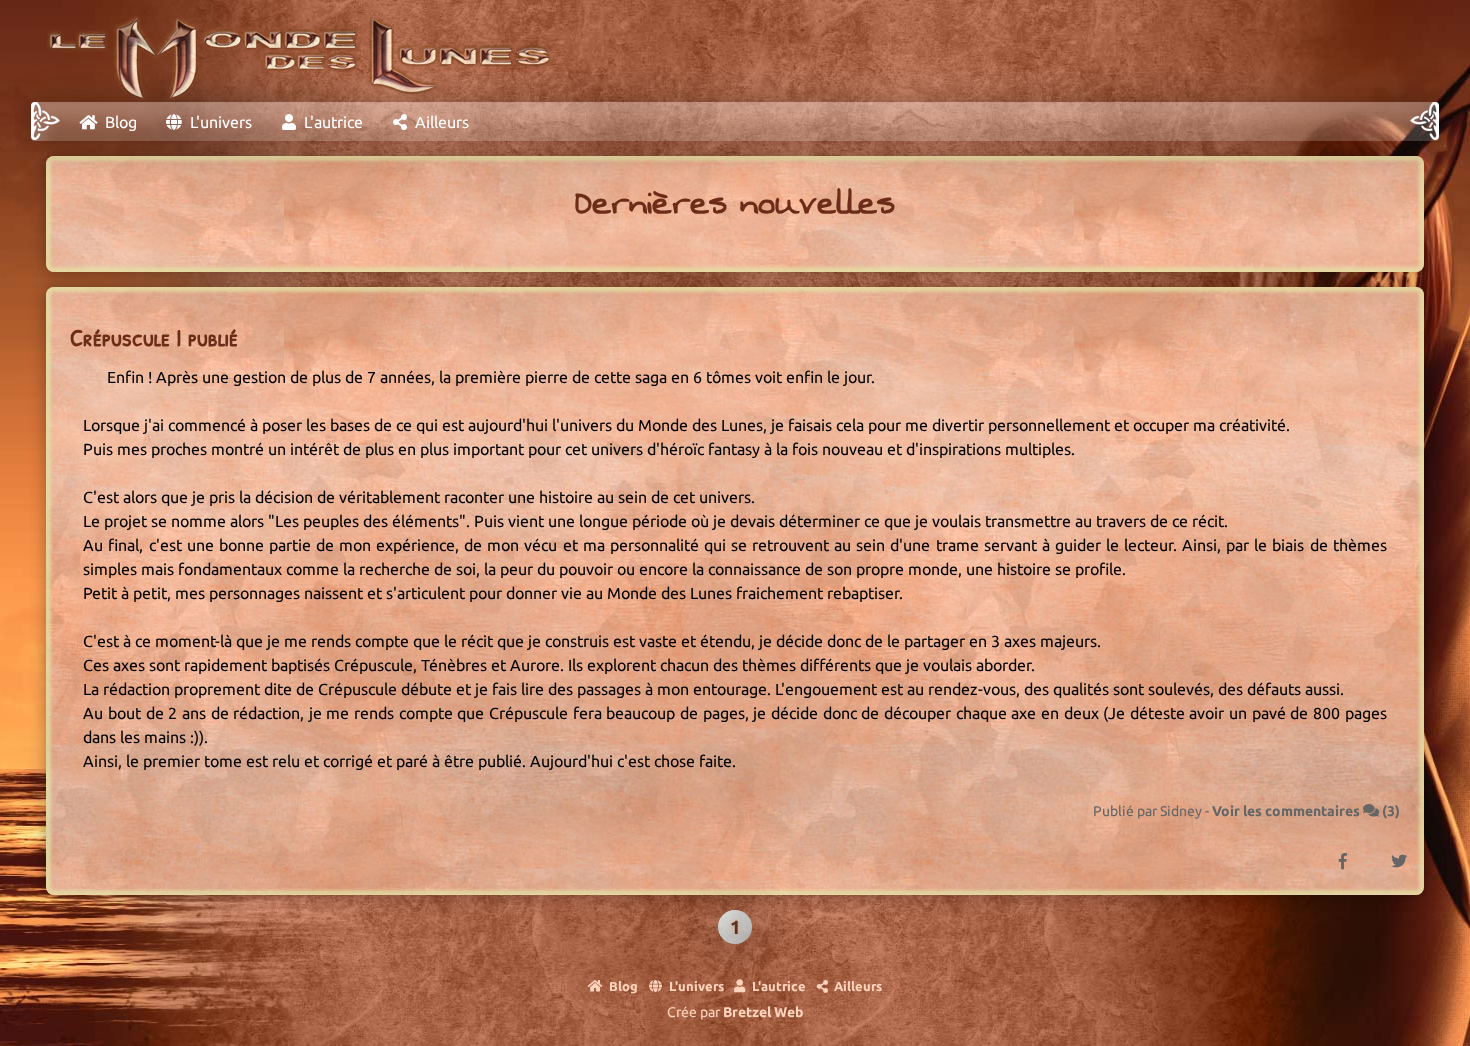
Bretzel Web (763, 1012)
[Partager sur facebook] (1322, 849)
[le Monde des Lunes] (294, 51)
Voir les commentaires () (1306, 811)
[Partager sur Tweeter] (1378, 849)
